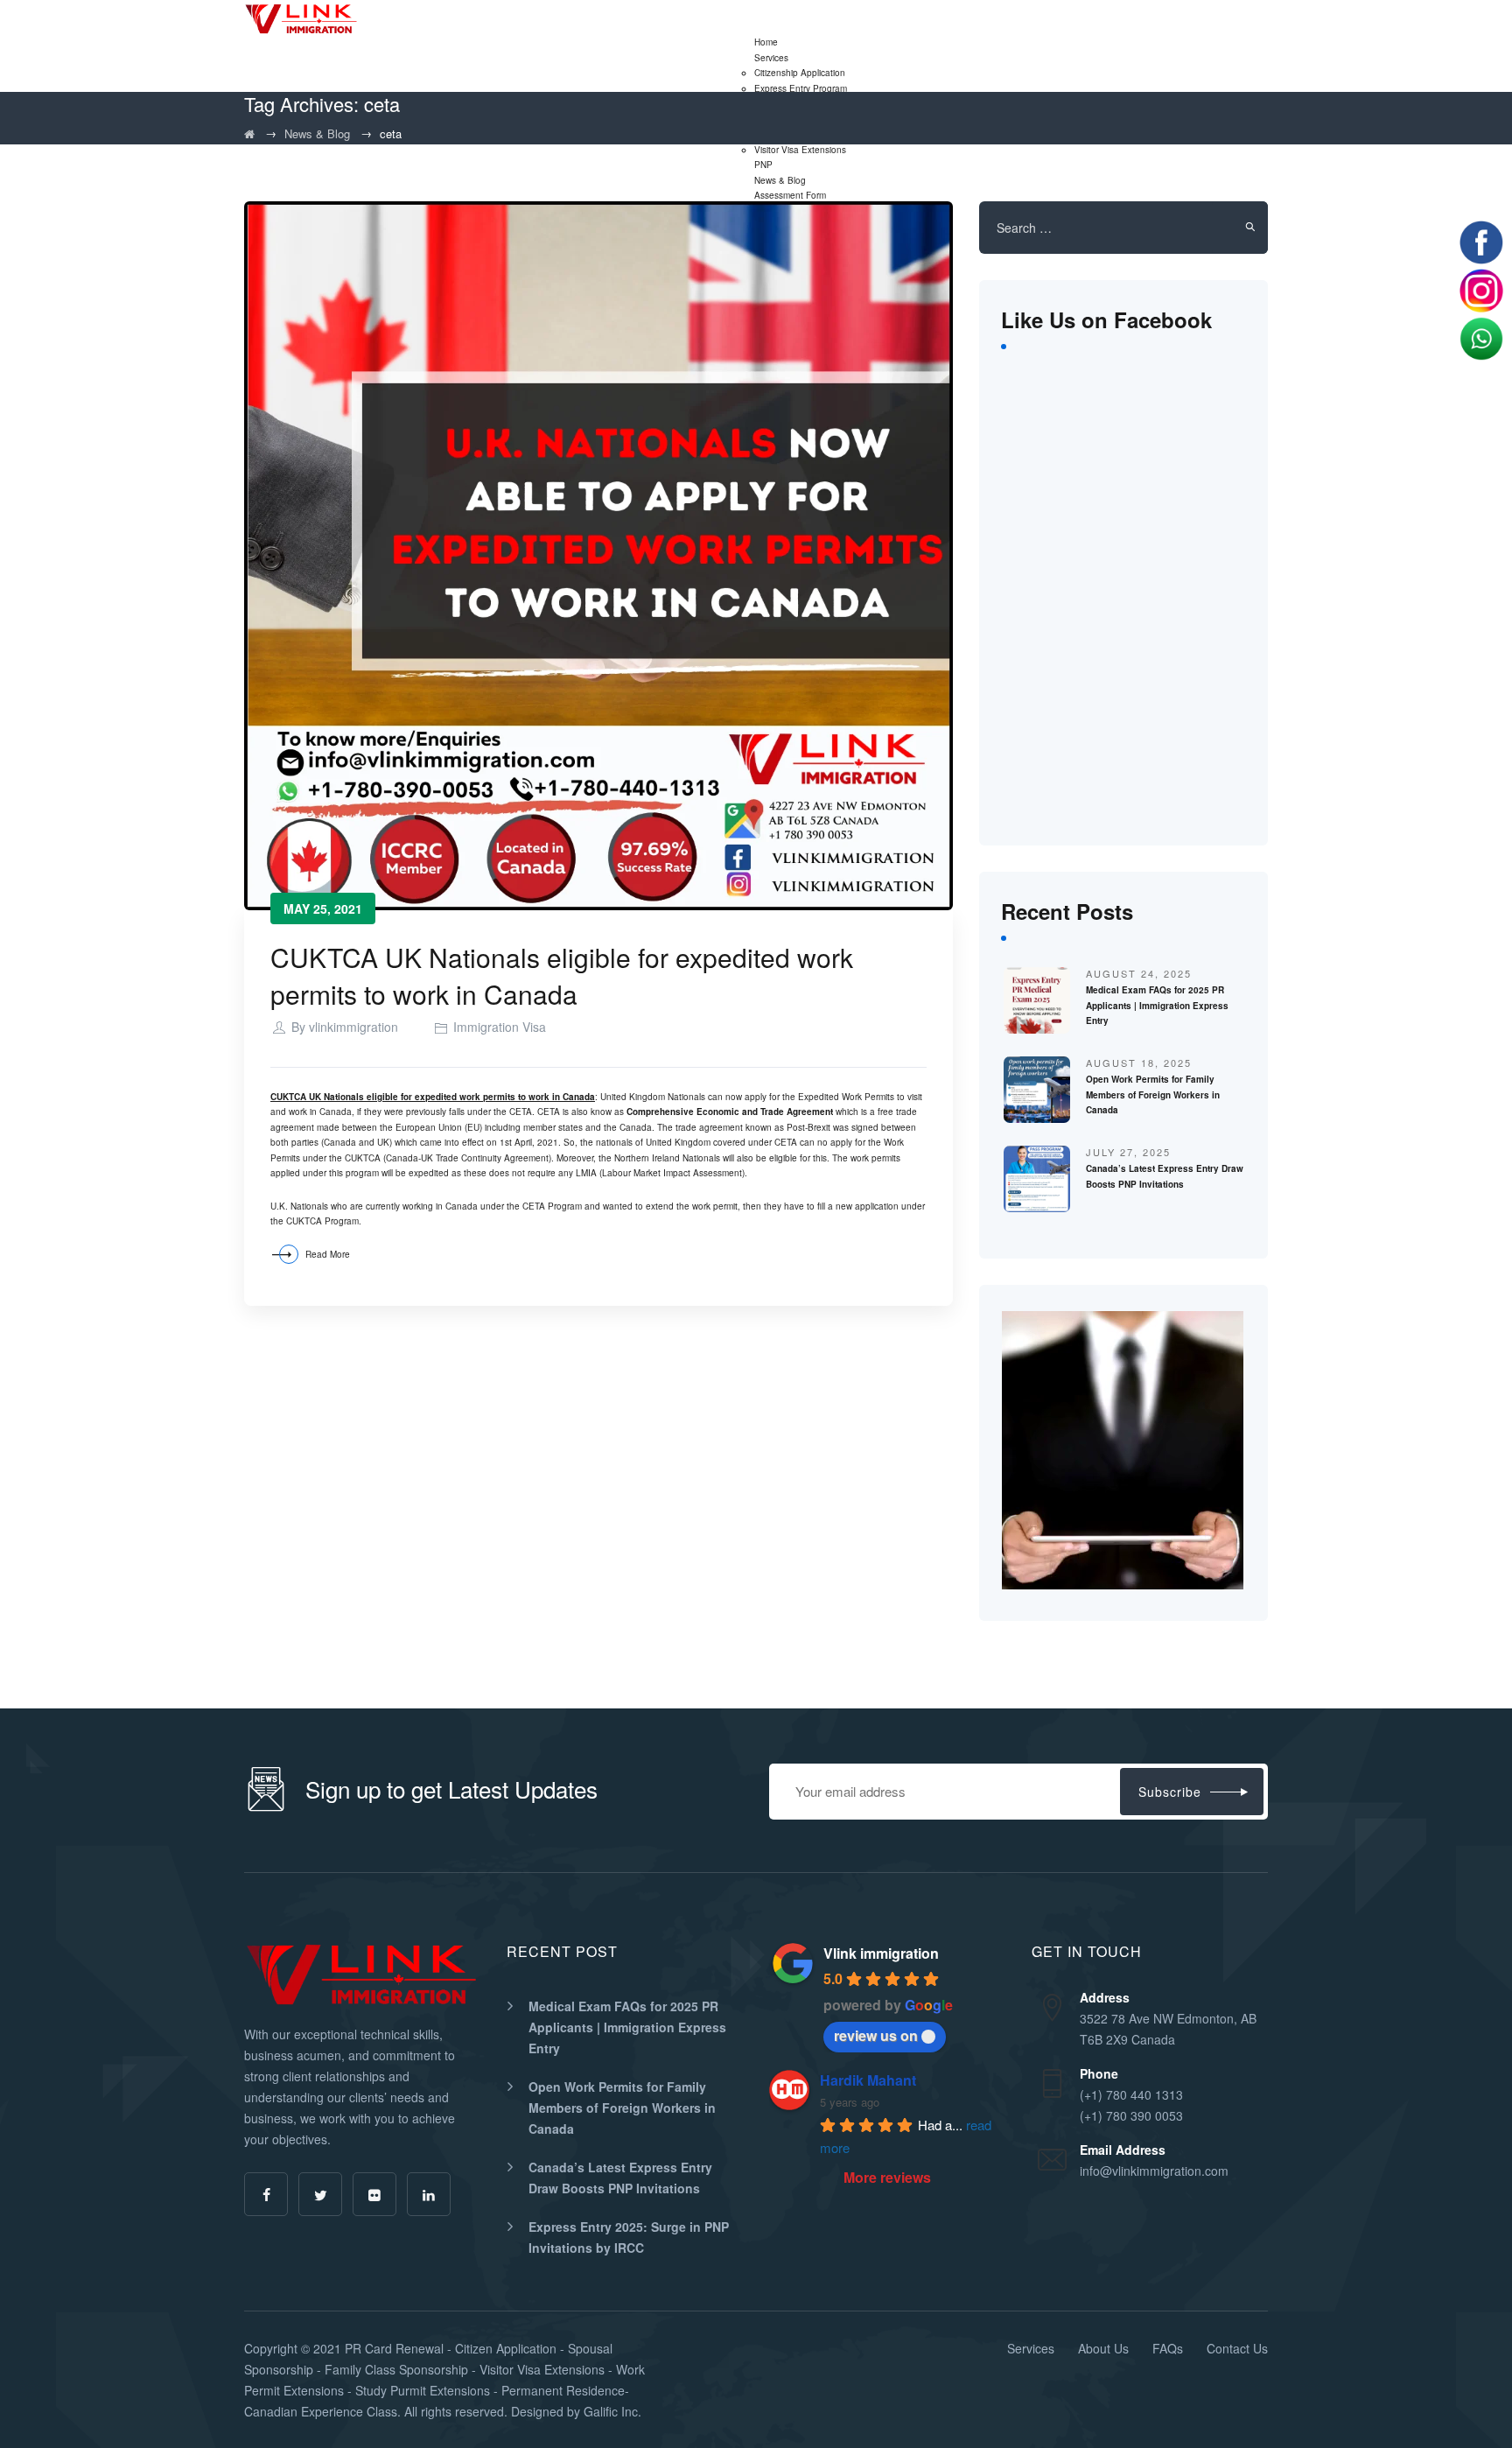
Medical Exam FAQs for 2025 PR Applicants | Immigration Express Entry (1157, 1005)
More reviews (887, 2177)
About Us (1103, 2348)
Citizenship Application (800, 73)
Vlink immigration (881, 1953)
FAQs (1168, 2348)
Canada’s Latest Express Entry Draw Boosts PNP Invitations (620, 2178)
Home (766, 42)
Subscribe (1170, 1792)
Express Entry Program (801, 88)
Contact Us (1237, 2348)
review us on (876, 2035)
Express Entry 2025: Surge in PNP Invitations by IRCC (629, 2237)
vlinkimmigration (353, 1027)
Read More (328, 1254)
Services (771, 58)
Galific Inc (611, 2411)
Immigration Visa (500, 1027)
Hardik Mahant (868, 2080)
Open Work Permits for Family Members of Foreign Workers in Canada (1153, 1094)
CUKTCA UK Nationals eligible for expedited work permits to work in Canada (562, 975)
